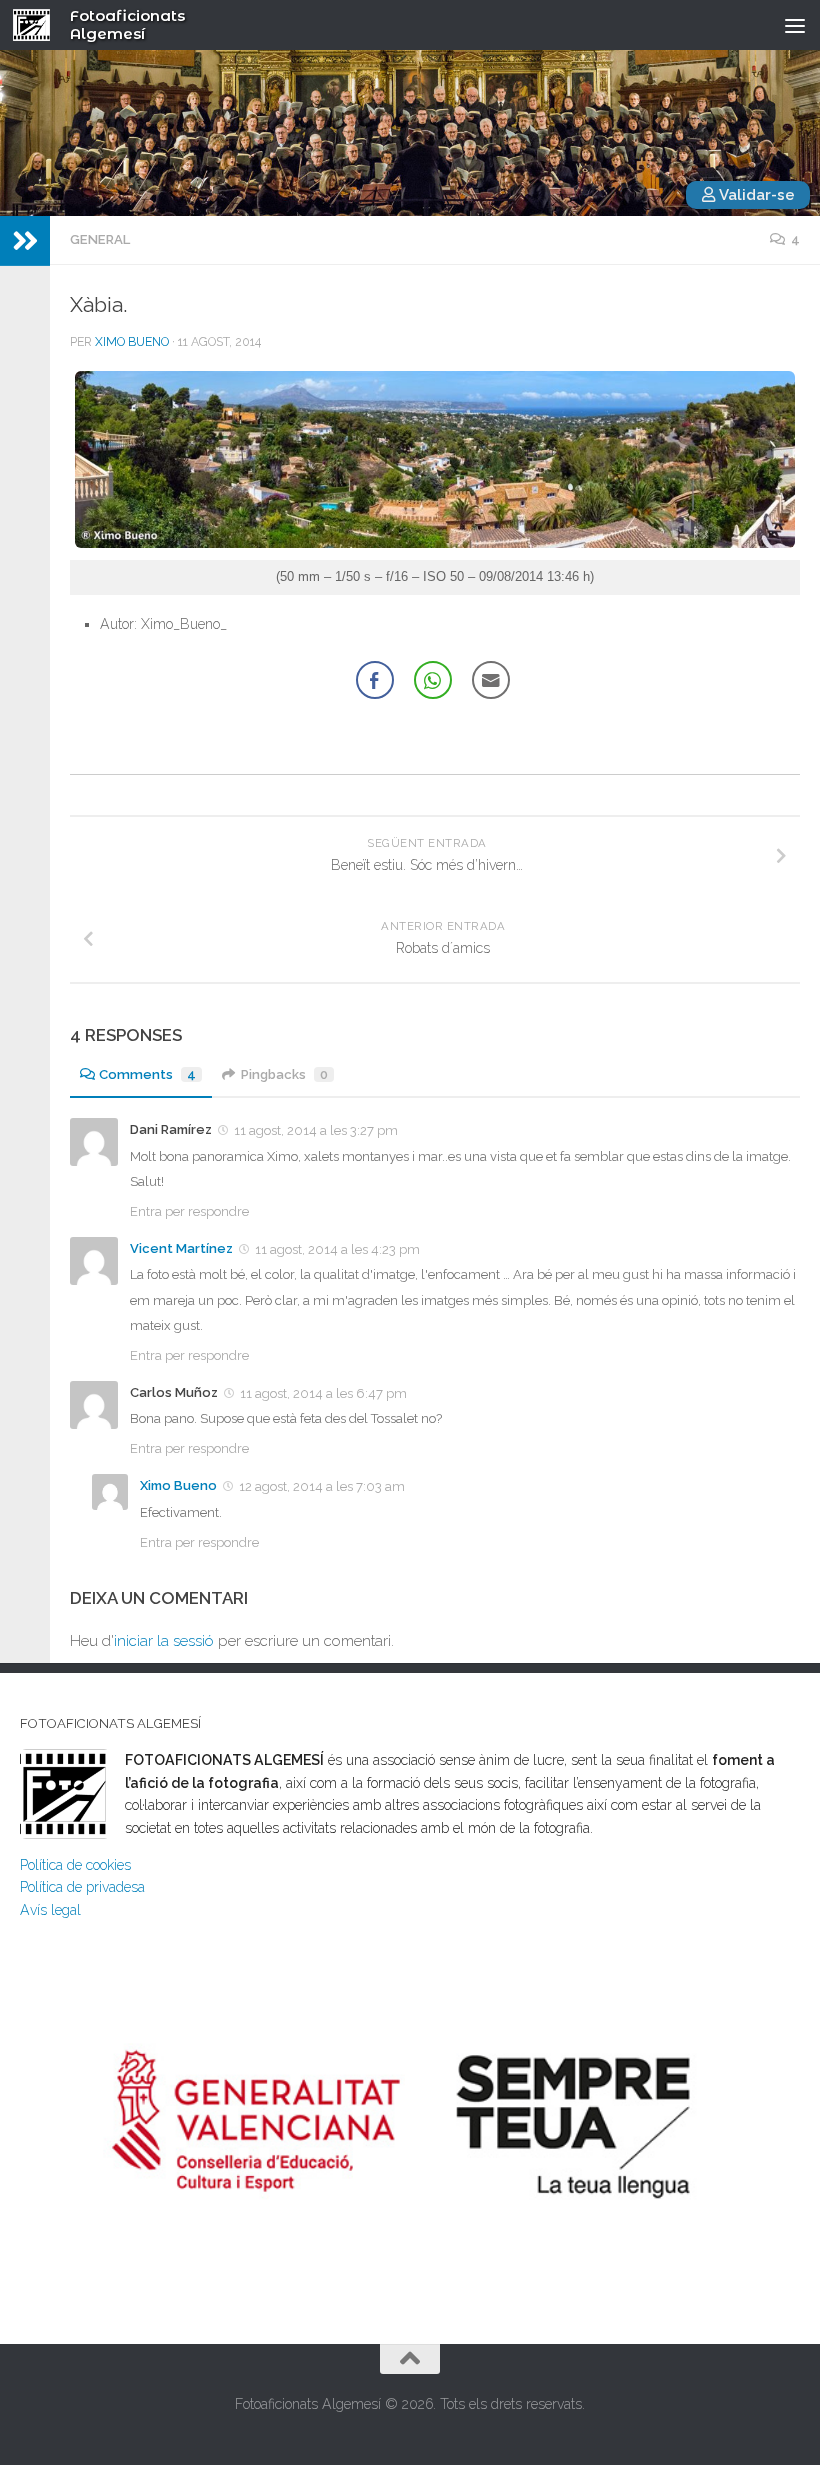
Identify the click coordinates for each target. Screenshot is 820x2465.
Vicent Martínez (181, 1248)
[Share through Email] (491, 680)
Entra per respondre (189, 1211)
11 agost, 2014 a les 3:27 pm (316, 1130)
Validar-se (755, 195)
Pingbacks (284, 1074)
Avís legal (50, 1910)
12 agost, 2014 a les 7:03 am (322, 1486)
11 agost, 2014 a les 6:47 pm (323, 1393)
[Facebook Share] (375, 680)
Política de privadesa (82, 1887)
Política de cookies (75, 1865)
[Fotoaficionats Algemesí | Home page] (38, 25)
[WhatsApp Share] (433, 680)
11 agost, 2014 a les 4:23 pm (337, 1249)
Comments (147, 1074)
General (100, 239)
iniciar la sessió (164, 1641)
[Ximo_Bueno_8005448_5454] (435, 543)
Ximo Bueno (132, 342)
